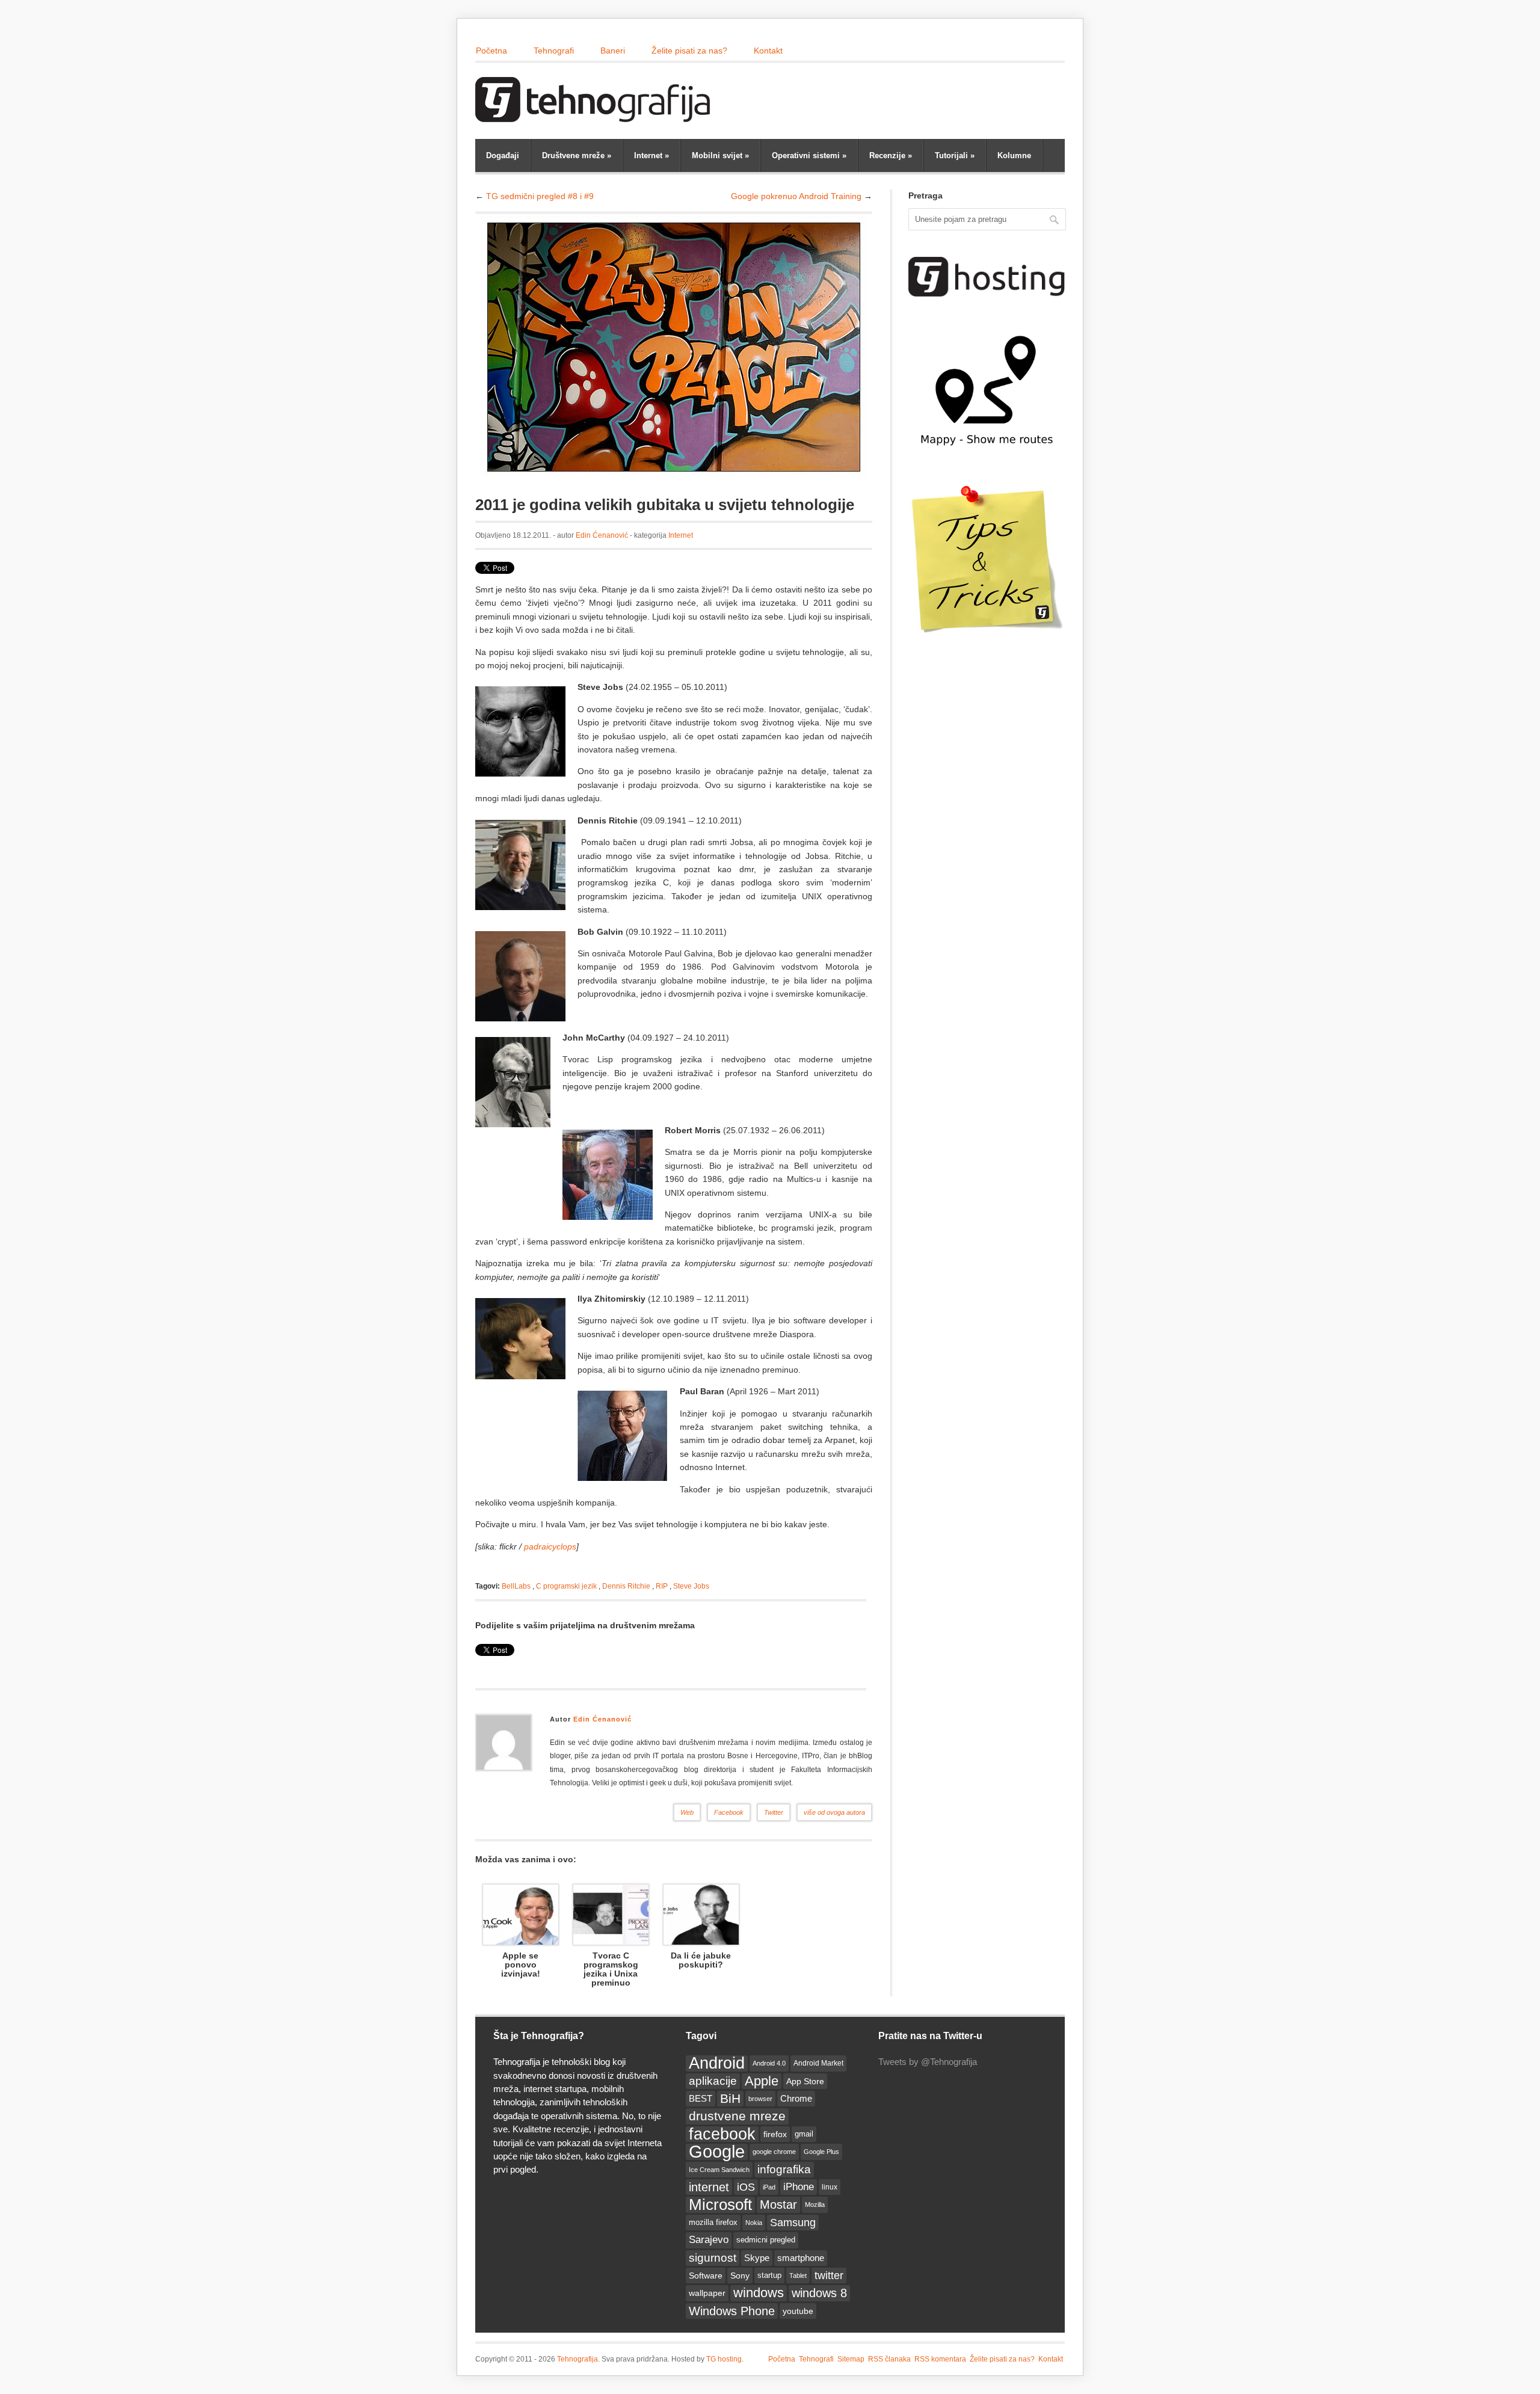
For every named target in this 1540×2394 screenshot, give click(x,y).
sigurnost (713, 2258)
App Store (805, 2081)
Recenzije (891, 155)
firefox (775, 2134)
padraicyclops (550, 1546)
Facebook (729, 1812)
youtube (798, 2311)
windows (759, 2293)
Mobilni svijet (720, 155)
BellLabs (516, 1586)
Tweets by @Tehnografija (928, 2062)
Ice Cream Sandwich (719, 2170)
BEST (701, 2098)
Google (717, 2152)
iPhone (799, 2187)
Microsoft (720, 2205)
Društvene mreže (577, 155)
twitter (829, 2276)
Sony (740, 2276)
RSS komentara (940, 2359)
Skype (757, 2258)
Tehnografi (554, 51)
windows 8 (819, 2293)
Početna (491, 51)
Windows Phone (732, 2311)
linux (830, 2187)
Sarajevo (709, 2240)
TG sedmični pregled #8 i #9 (540, 196)
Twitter (774, 1812)
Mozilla (815, 2205)
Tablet (798, 2276)
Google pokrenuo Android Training (796, 196)
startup (769, 2276)
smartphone (801, 2258)
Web (687, 1812)
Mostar (778, 2205)
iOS (746, 2187)
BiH (730, 2098)
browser (760, 2099)
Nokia (754, 2223)
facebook (722, 2134)
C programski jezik (566, 1586)
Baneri (613, 51)
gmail (804, 2134)
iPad (769, 2187)
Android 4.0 (769, 2063)
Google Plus (821, 2152)
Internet (651, 155)
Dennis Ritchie (626, 1586)
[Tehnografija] (596, 116)
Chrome (796, 2098)
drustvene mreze (737, 2116)
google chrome (774, 2152)
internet (709, 2187)
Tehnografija (577, 2359)
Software (706, 2276)
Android (717, 2063)
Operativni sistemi (809, 155)
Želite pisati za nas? (689, 51)
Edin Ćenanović (602, 535)
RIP (662, 1586)
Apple (762, 2081)
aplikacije (713, 2081)
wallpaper (707, 2293)
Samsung (793, 2223)
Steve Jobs (691, 1586)
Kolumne (1014, 155)
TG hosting (724, 2359)
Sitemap (851, 2359)
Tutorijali (955, 155)
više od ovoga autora (834, 1812)
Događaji (503, 155)
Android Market (818, 2063)
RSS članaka (889, 2359)
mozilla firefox (713, 2222)
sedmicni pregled (766, 2240)
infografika (784, 2169)
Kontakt (768, 51)
